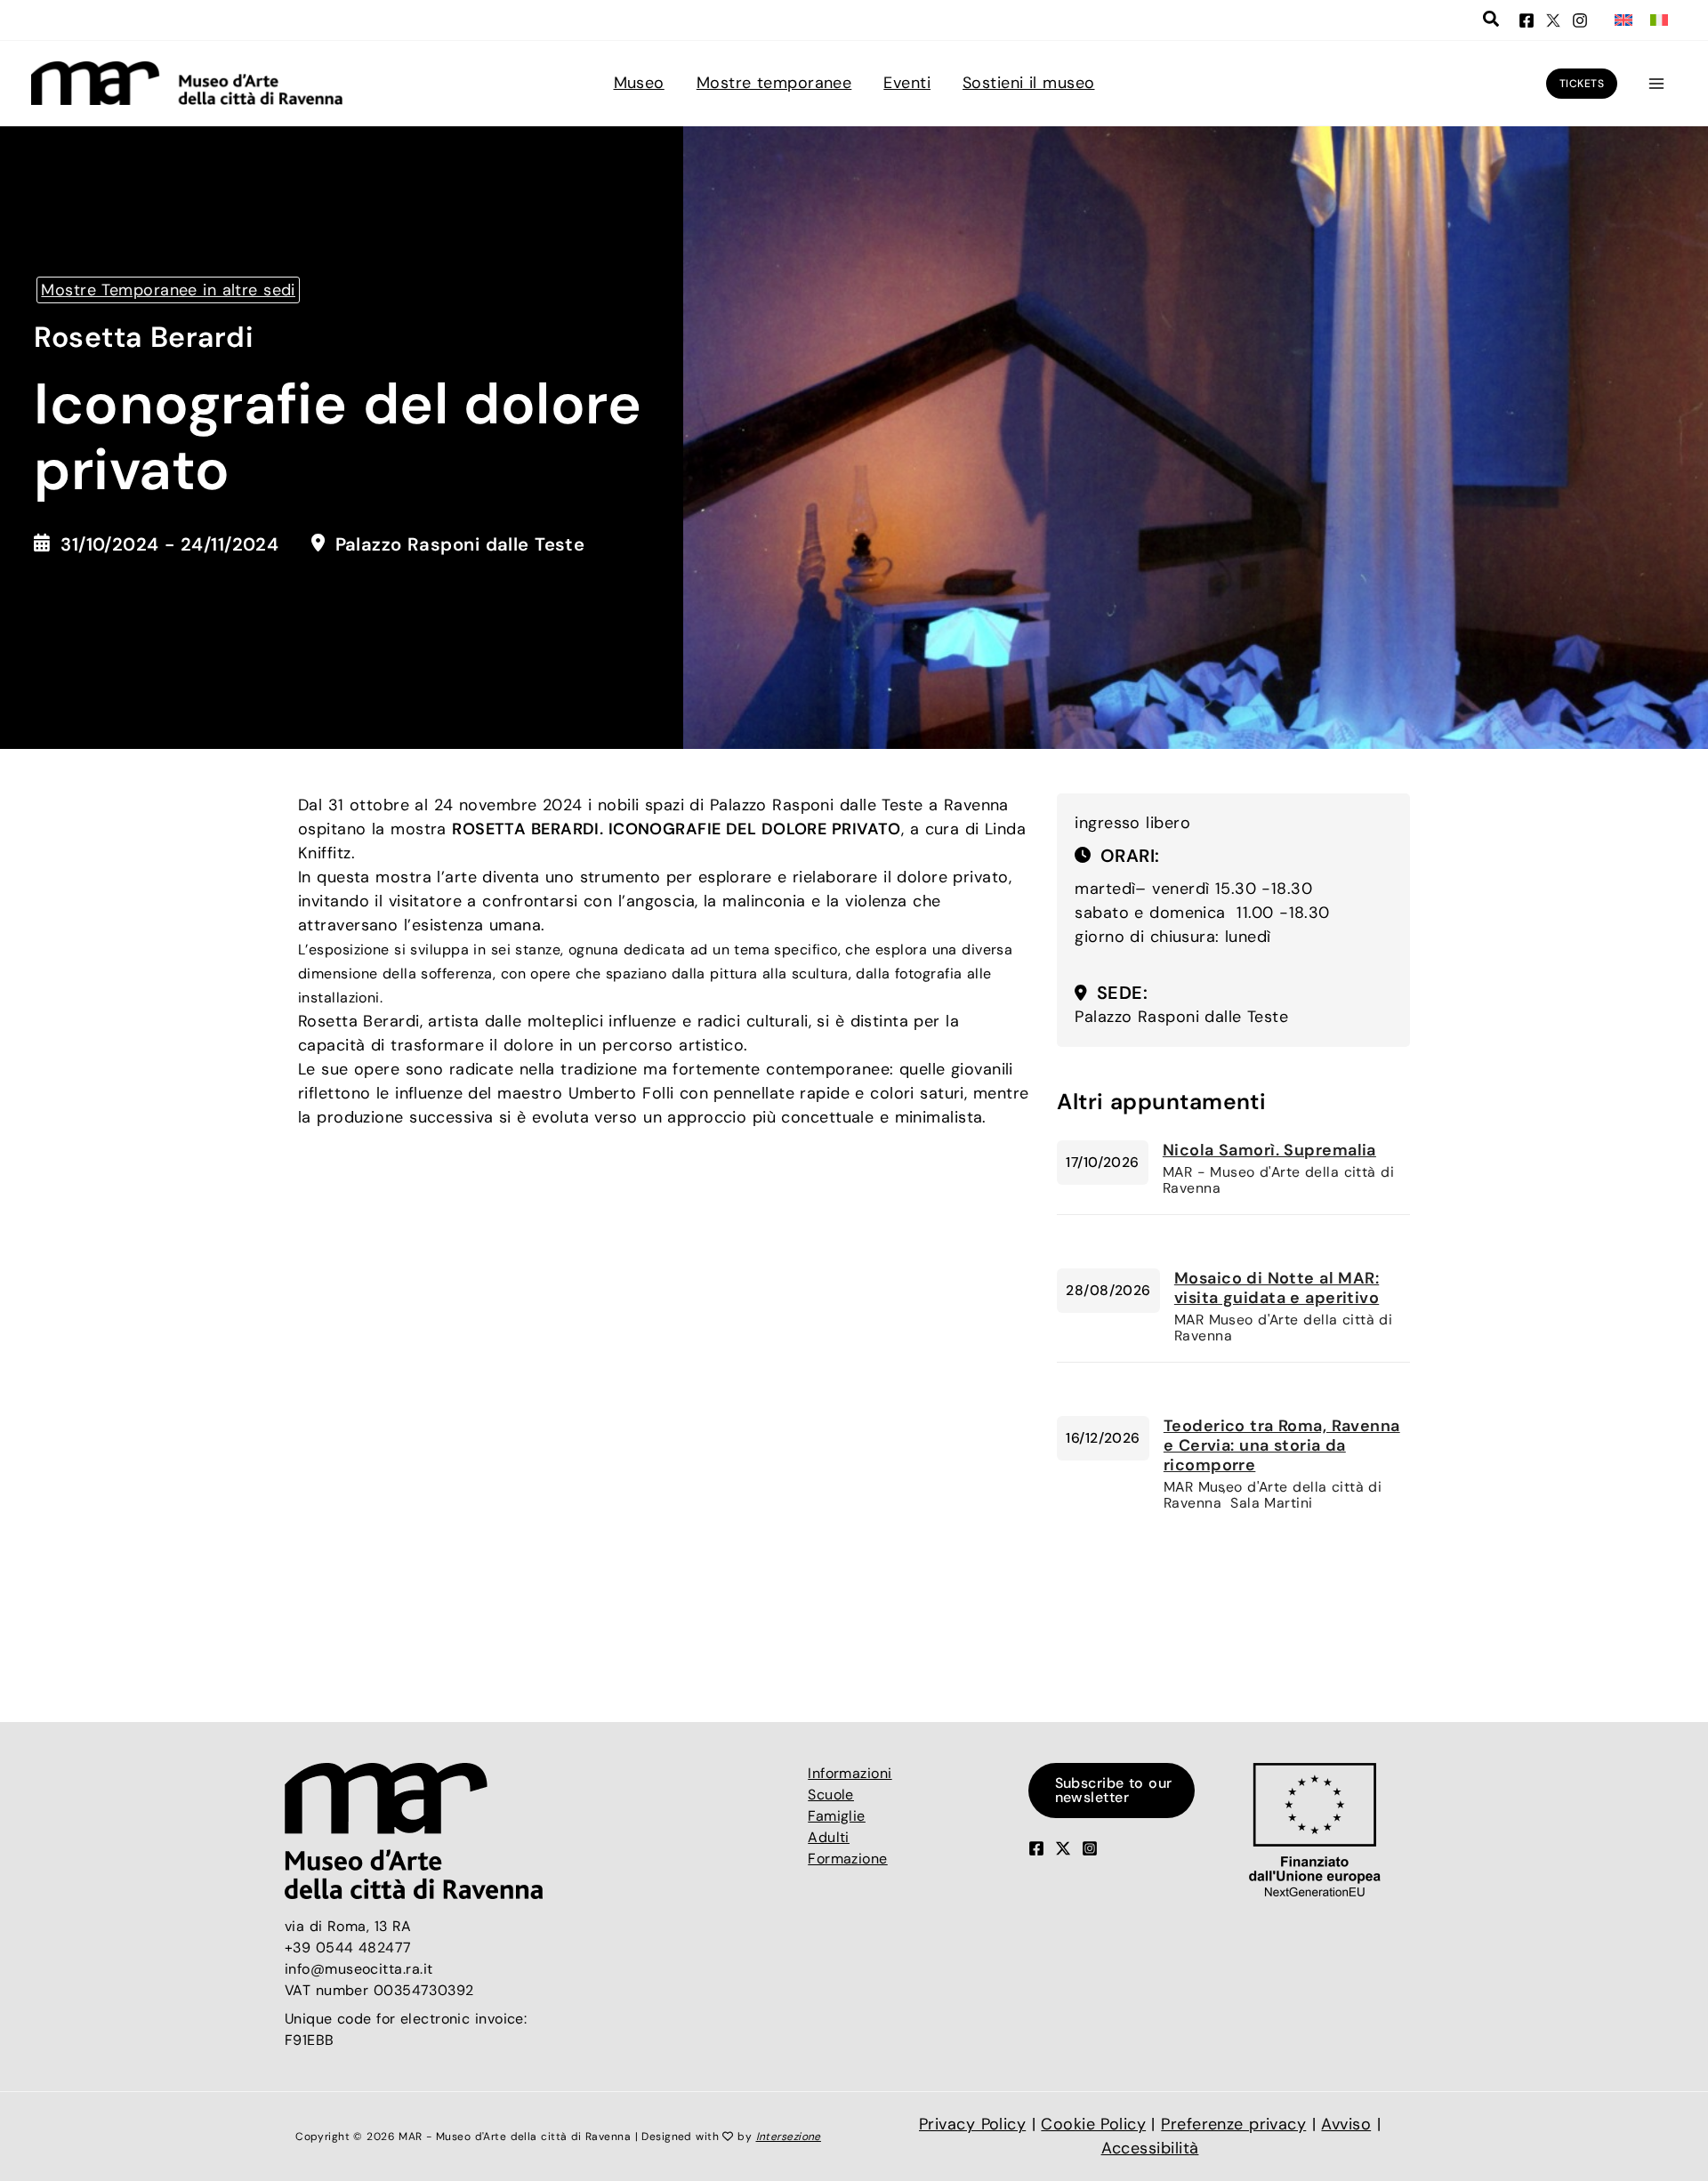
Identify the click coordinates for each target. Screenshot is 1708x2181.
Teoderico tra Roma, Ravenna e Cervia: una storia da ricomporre (1282, 1445)
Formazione (848, 1859)
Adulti (829, 1837)
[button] (1492, 21)
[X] (1553, 20)
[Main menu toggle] (1656, 83)
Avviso (1346, 2124)
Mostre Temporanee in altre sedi (168, 290)
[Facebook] (1527, 20)
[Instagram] (1580, 20)
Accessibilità (1150, 2148)
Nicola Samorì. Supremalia (1269, 1150)
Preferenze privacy (1233, 2124)
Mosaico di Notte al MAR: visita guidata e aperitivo (1277, 1288)
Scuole (831, 1795)
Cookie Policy (1093, 2124)
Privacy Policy (972, 2124)
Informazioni (850, 1773)
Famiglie (837, 1816)
